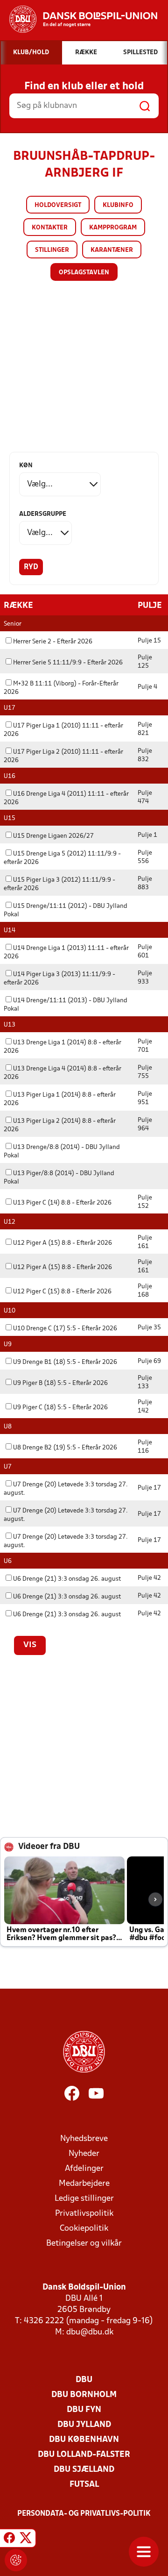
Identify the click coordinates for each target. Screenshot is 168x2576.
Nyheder (84, 2154)
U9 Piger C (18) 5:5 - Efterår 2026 (60, 1408)
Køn (26, 466)
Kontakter (50, 228)
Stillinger (52, 250)
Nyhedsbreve (84, 2139)
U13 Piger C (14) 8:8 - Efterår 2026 (62, 1203)
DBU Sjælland (84, 2470)
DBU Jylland (84, 2425)
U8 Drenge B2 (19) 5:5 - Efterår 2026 (65, 1448)
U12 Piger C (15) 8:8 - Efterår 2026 (62, 1292)
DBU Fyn (84, 2410)
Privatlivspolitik (84, 2214)
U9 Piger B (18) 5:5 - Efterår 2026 (60, 1383)
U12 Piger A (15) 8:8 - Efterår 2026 (63, 1243)
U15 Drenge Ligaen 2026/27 (53, 836)
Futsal (84, 2485)
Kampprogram (113, 228)
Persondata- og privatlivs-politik (84, 2514)
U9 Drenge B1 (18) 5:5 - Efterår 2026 (65, 1362)
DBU (84, 2380)
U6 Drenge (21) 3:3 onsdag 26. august (67, 1579)
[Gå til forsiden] (79, 19)
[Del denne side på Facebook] (9, 2540)
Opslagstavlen (84, 273)
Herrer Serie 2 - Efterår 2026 (53, 642)
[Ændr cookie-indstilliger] (16, 2560)
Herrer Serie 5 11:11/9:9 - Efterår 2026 (68, 663)
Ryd (31, 567)
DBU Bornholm (84, 2395)
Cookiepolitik (84, 2229)
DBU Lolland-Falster (84, 2455)
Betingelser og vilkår (84, 2244)
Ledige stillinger (84, 2199)
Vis (30, 1645)
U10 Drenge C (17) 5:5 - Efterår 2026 (65, 1329)
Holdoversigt (58, 205)
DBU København (84, 2440)
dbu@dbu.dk (90, 2332)
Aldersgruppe (43, 514)
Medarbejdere (84, 2184)
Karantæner (112, 250)
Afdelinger (84, 2169)
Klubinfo (118, 205)
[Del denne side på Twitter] (26, 2540)
